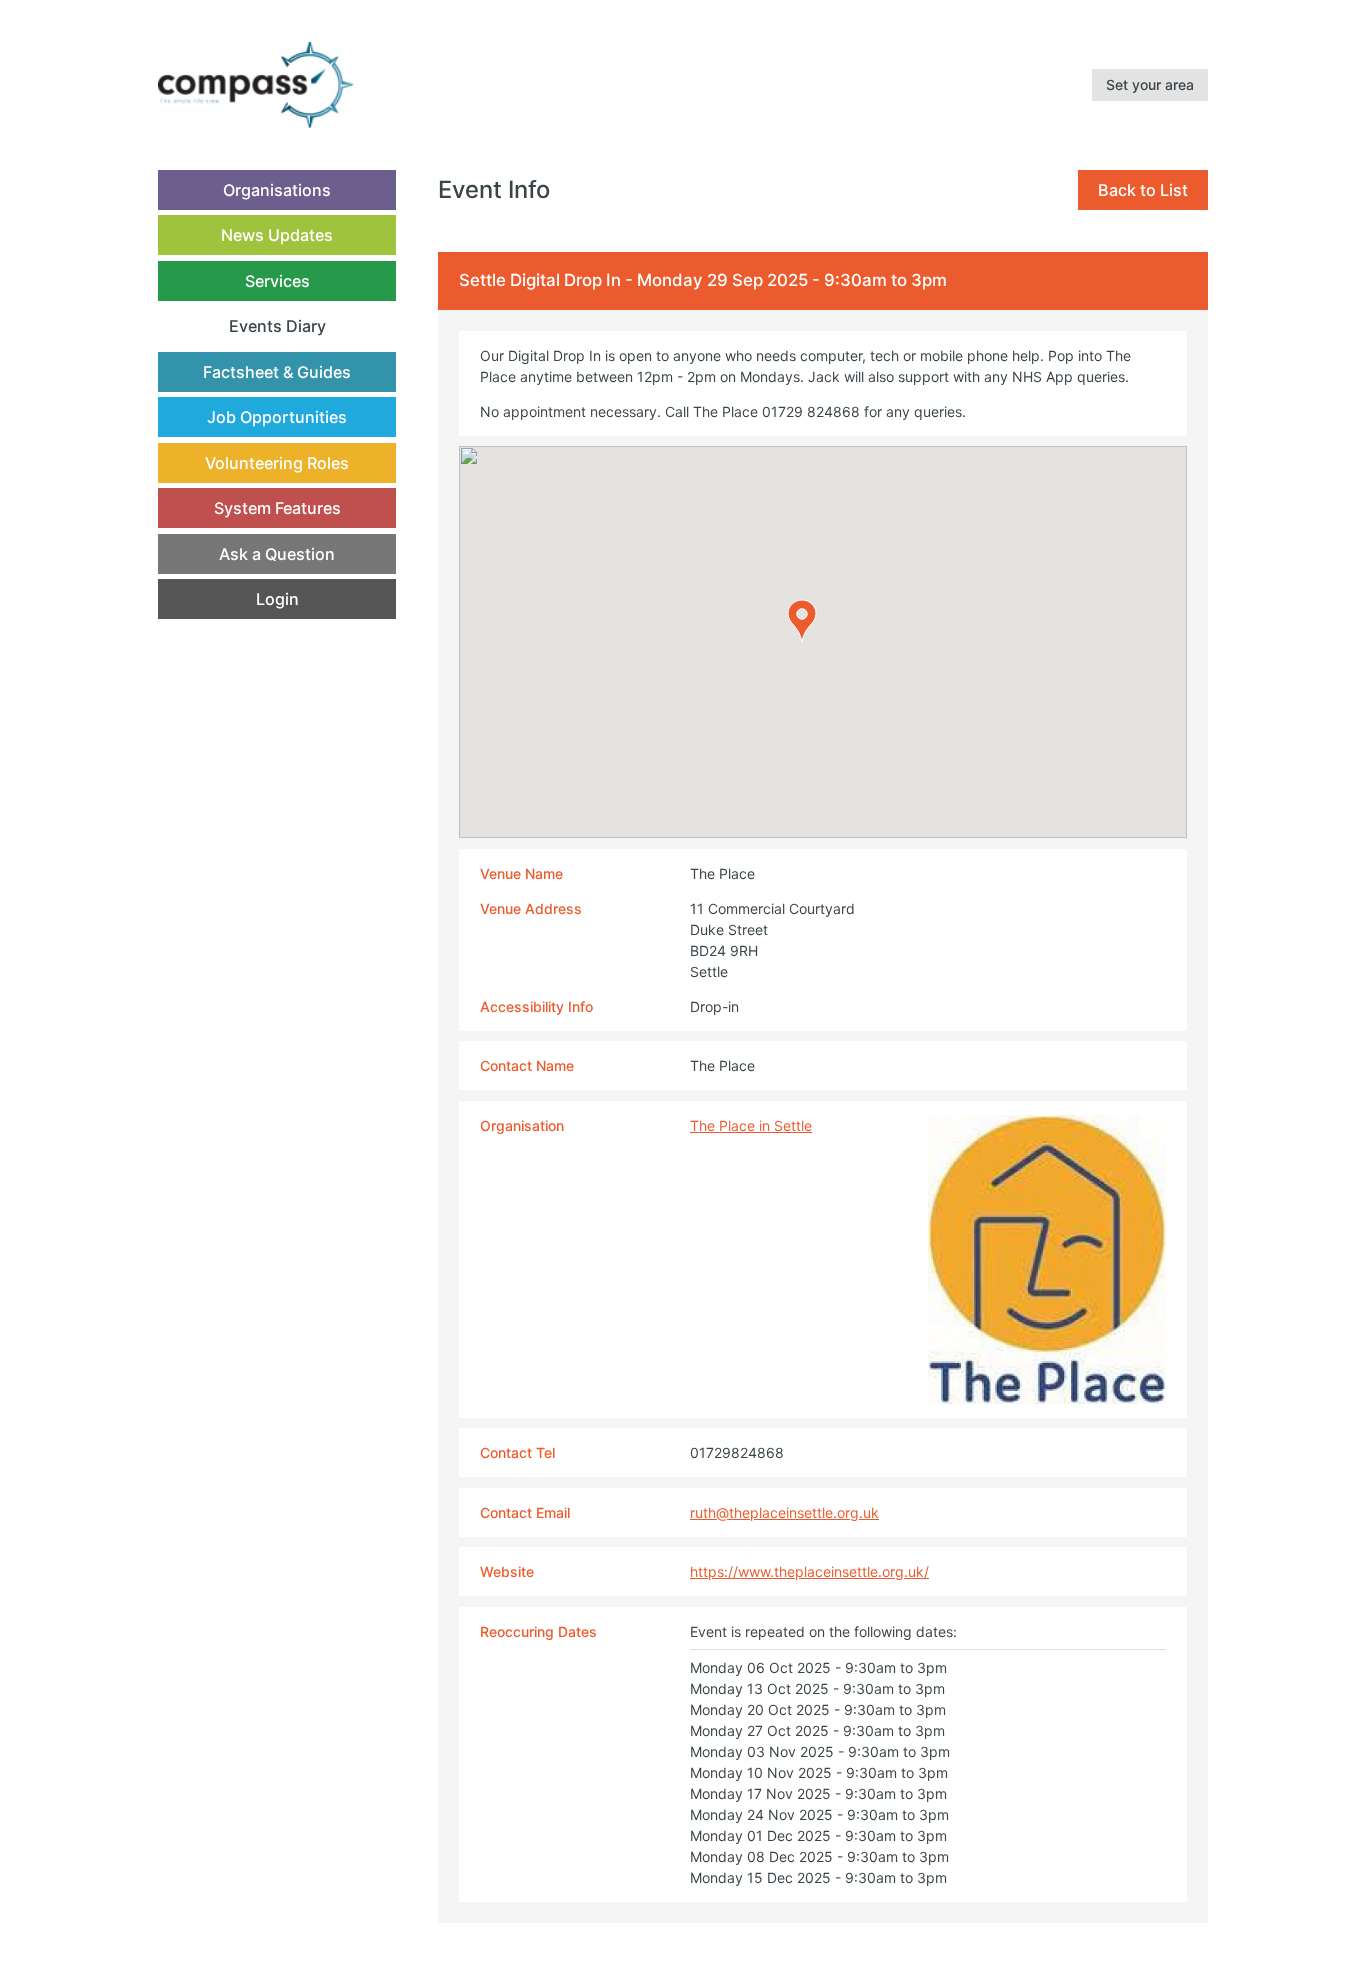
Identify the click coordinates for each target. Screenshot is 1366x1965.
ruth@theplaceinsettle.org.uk (784, 1512)
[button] (802, 621)
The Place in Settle (751, 1125)
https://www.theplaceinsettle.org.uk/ (809, 1571)
